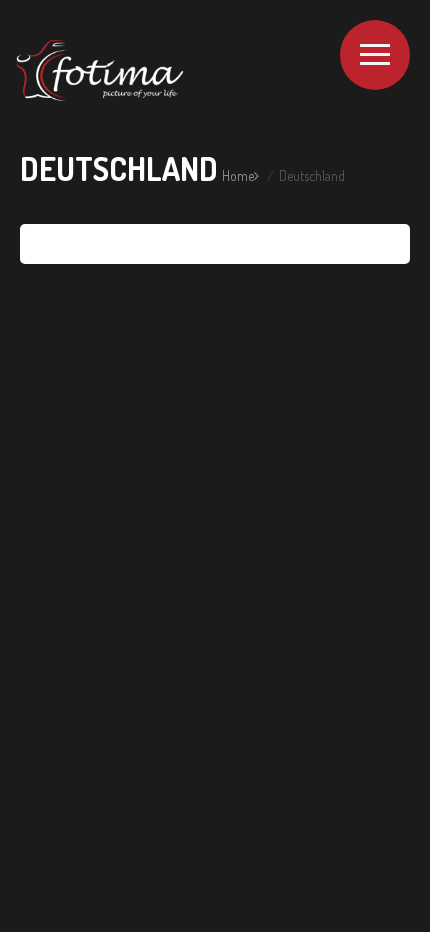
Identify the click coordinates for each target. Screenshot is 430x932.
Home (238, 175)
